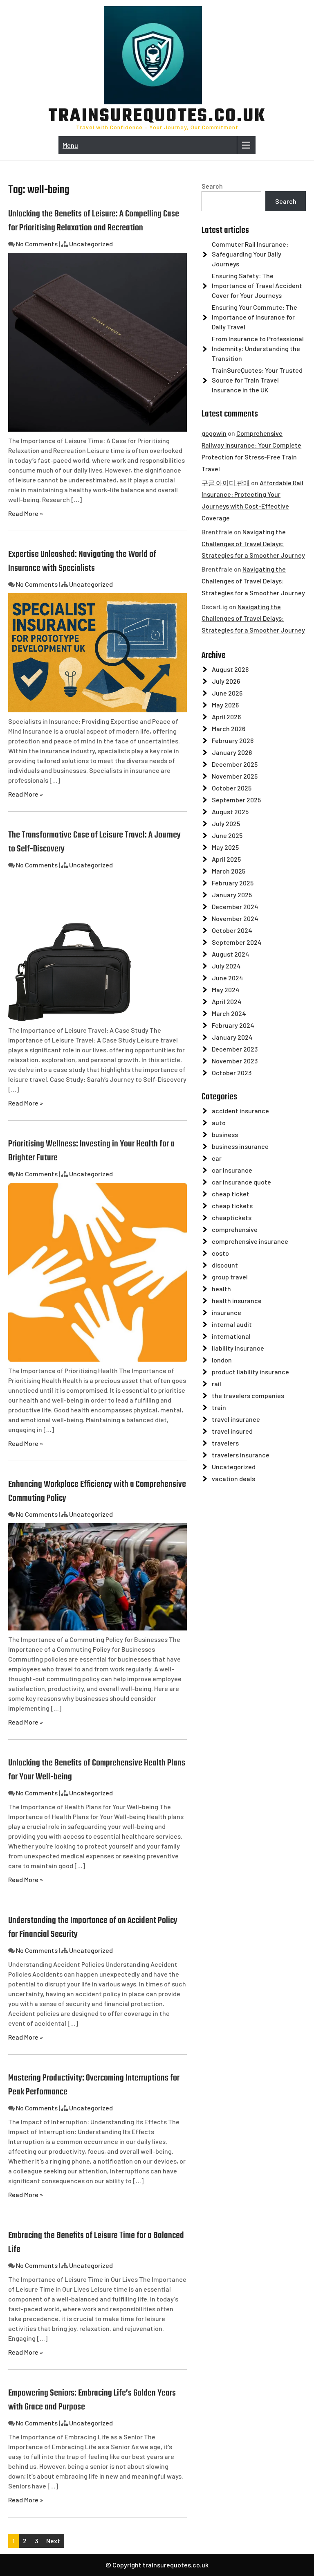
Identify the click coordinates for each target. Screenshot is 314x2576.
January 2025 (232, 895)
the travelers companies (248, 1395)
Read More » (26, 513)
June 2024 (228, 978)
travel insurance (236, 1419)
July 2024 (226, 966)
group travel (230, 1277)
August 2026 (230, 669)
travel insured (232, 1431)
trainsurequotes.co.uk (157, 117)
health (221, 1289)
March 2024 (229, 1013)
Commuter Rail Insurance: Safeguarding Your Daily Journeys (250, 254)
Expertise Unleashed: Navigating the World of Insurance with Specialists (82, 561)
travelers (225, 1443)
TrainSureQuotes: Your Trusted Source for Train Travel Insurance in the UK (257, 380)
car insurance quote (241, 1182)
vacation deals (233, 1478)
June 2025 (227, 835)
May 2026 (225, 705)
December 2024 (235, 906)
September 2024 (237, 942)
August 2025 (230, 812)
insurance (227, 1312)
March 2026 (229, 728)
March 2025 (229, 871)
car (217, 1158)
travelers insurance (241, 1455)
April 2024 (227, 1001)
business (225, 1134)
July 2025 (226, 823)
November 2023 (235, 1061)
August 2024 (231, 954)
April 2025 (226, 859)
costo (220, 1253)
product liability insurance (250, 1372)
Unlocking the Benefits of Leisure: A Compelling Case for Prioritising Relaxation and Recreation (94, 221)
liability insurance (238, 1348)
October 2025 (232, 788)
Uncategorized (91, 244)
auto (219, 1122)
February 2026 (233, 740)
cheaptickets (232, 1217)
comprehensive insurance (250, 1241)
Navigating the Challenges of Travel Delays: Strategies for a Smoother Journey (253, 544)
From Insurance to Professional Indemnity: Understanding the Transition (258, 348)
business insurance (240, 1146)
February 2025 (233, 883)
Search (212, 186)
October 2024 (232, 930)
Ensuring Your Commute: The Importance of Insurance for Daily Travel (255, 317)
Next (53, 2541)
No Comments (37, 244)
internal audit (232, 1324)
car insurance (232, 1170)
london (222, 1360)
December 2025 (235, 764)
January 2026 (232, 752)
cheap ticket (231, 1194)
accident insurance (240, 1111)
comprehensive (235, 1229)
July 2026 (226, 681)
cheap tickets (232, 1206)
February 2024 (233, 1025)
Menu (70, 145)
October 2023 (232, 1073)
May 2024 (226, 990)
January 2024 (232, 1037)
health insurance (237, 1300)
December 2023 (235, 1049)
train (219, 1407)
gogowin (214, 433)
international (231, 1336)
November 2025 (235, 776)
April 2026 (226, 717)
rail (216, 1384)
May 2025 (225, 847)
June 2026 (227, 693)
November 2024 (235, 918)
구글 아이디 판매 (226, 483)
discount (225, 1265)
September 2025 (236, 800)
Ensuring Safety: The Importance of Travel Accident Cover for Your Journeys (257, 285)
